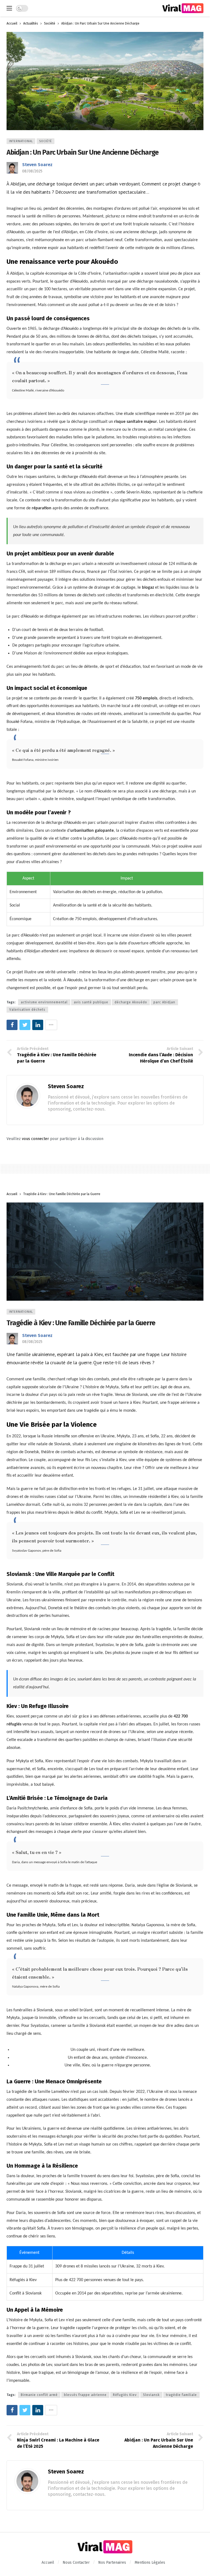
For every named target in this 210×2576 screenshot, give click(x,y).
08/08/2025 (32, 171)
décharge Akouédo (131, 1002)
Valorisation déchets (27, 1010)
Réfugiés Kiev (125, 2395)
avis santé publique (91, 1002)
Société (46, 141)
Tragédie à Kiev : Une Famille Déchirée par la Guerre (81, 1323)
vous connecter (35, 1139)
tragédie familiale (181, 2395)
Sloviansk (151, 2395)
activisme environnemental (44, 1002)
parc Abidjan (164, 1002)
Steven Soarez (37, 165)
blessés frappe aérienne (85, 2395)
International (21, 141)
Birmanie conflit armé (39, 2395)
